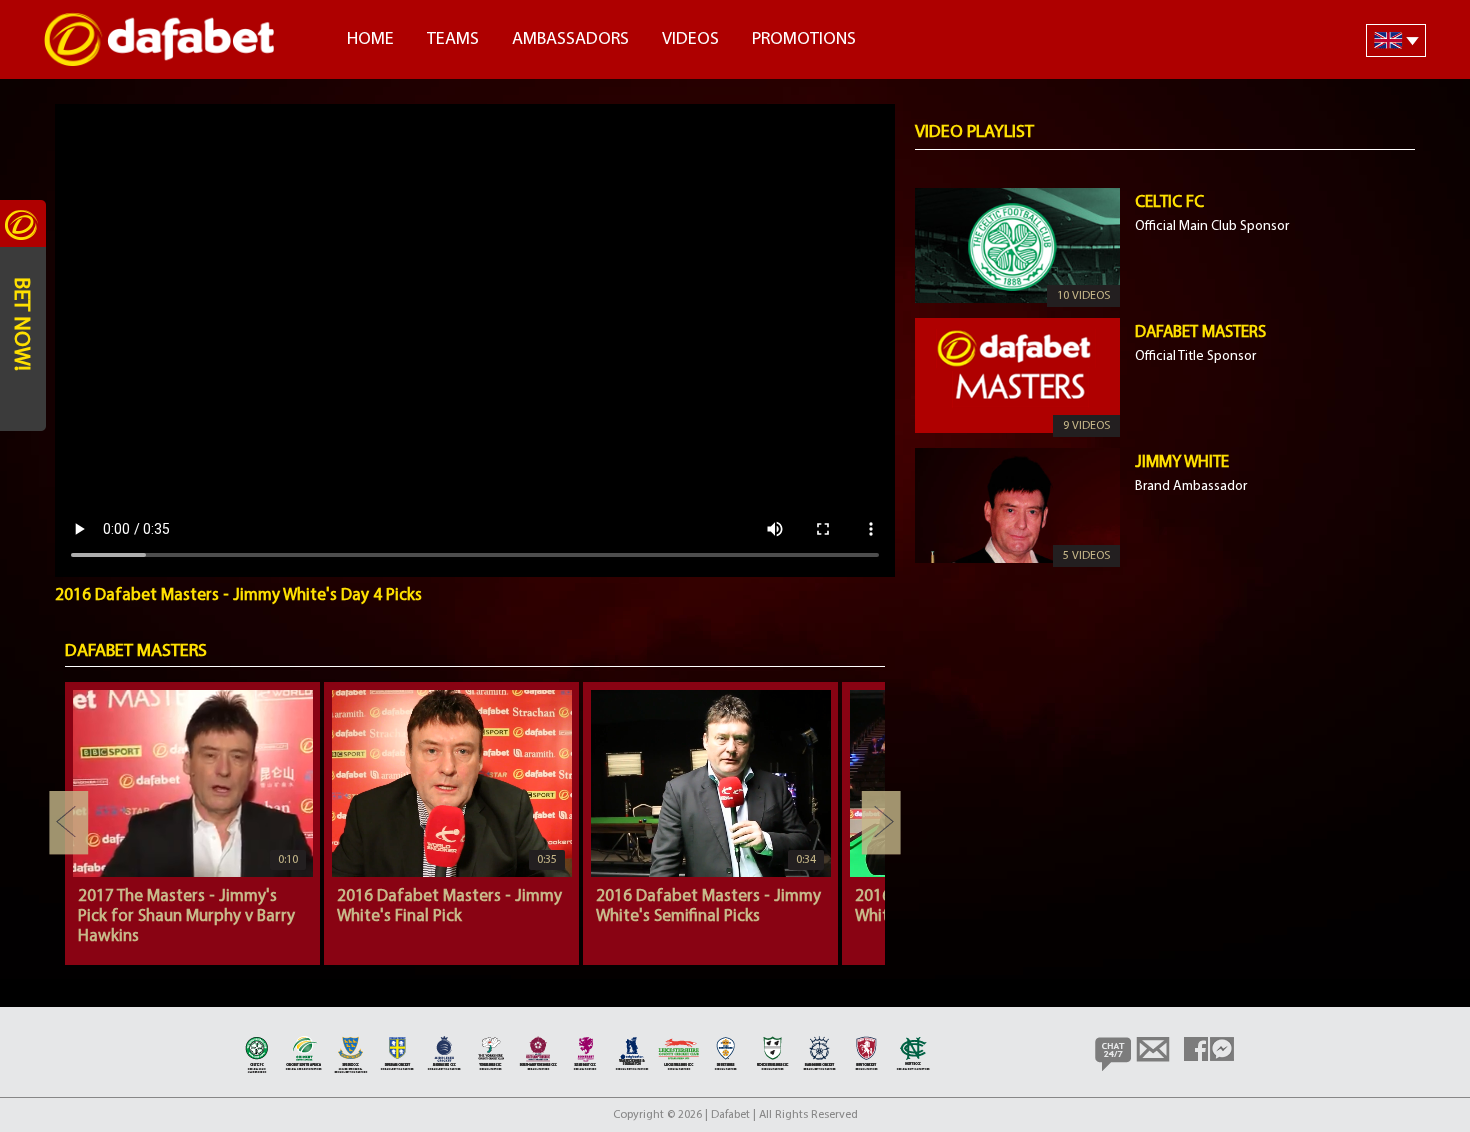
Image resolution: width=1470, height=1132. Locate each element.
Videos (690, 40)
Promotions (804, 40)
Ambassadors (570, 40)
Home (370, 40)
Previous (69, 823)
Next (881, 823)
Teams (453, 40)
